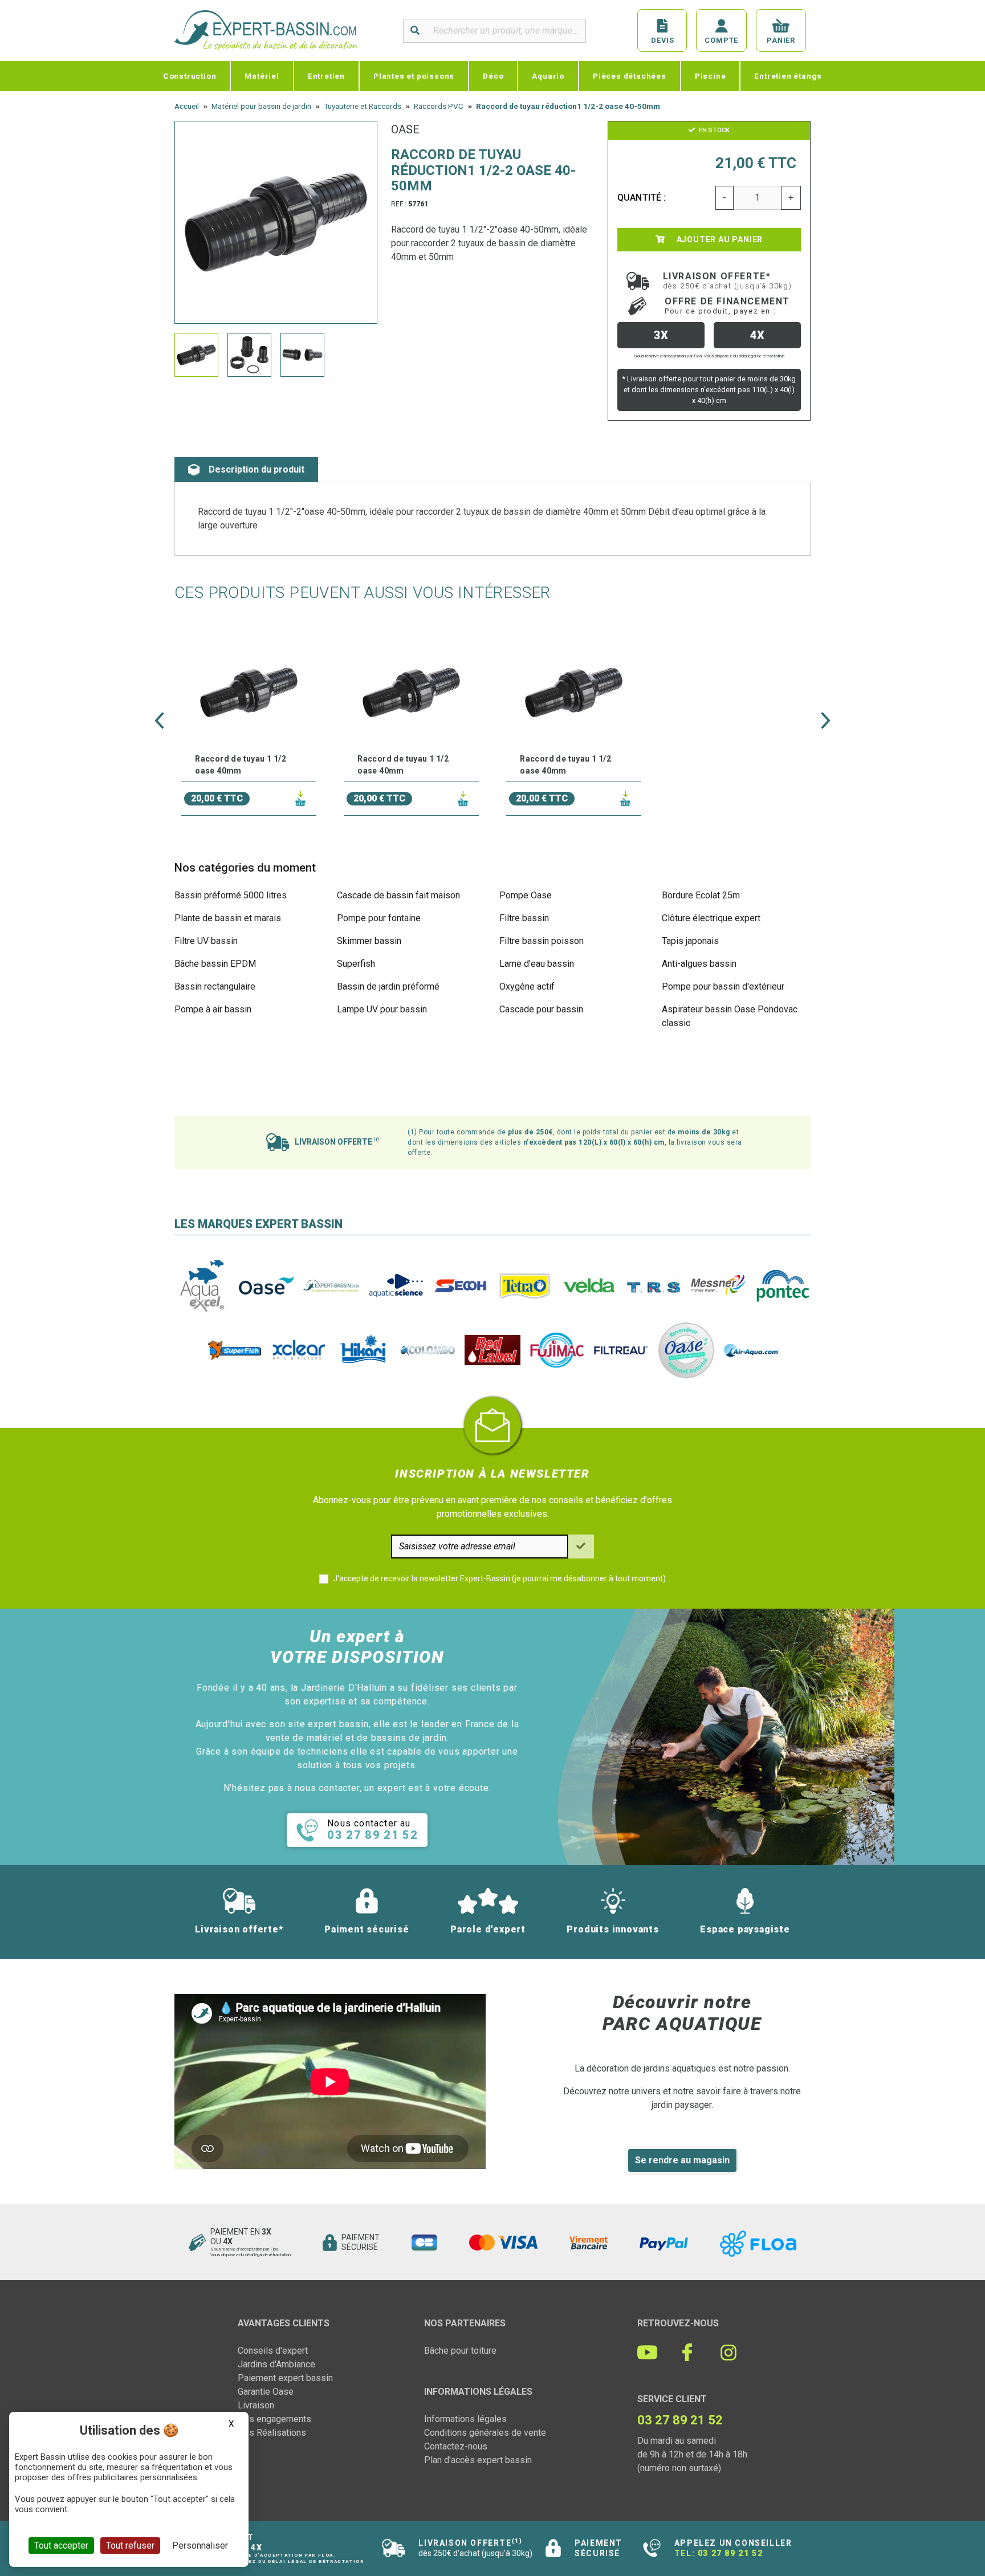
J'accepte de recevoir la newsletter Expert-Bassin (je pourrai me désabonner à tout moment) (499, 1578)
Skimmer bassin (369, 941)
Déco (493, 76)
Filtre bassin (524, 918)
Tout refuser (130, 2546)
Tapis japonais (690, 941)
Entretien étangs (788, 76)
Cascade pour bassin (541, 1009)
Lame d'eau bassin (537, 964)
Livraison (256, 2405)
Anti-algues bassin (699, 964)
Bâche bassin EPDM (215, 964)
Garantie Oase (266, 2392)
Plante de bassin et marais (228, 918)
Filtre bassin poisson (542, 941)
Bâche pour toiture (460, 2351)
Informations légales (465, 2419)
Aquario (548, 76)
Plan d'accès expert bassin (478, 2460)
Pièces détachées (630, 76)
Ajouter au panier (719, 239)
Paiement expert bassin (285, 2378)
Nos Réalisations (272, 2433)
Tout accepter (61, 2546)
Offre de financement (727, 306)
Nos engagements (274, 2419)
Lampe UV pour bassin (382, 1009)
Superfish (356, 964)
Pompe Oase (526, 895)
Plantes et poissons (414, 76)
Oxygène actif (527, 986)
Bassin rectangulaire (215, 986)
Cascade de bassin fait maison (398, 895)
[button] (159, 721)
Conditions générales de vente (485, 2433)
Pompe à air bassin (213, 1009)
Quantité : (642, 198)
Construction (190, 76)
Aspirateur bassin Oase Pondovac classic (730, 1016)
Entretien (326, 76)
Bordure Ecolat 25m (701, 895)
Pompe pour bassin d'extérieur (723, 986)
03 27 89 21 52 (730, 2553)
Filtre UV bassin (206, 941)
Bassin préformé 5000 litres (231, 895)
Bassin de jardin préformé (388, 986)
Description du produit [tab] (257, 469)
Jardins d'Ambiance (276, 2364)
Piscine (711, 76)
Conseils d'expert (273, 2351)
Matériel (262, 76)
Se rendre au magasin (682, 2160)
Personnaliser (200, 2546)
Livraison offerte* (728, 280)
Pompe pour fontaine (379, 918)
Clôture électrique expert (711, 918)
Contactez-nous (456, 2446)
